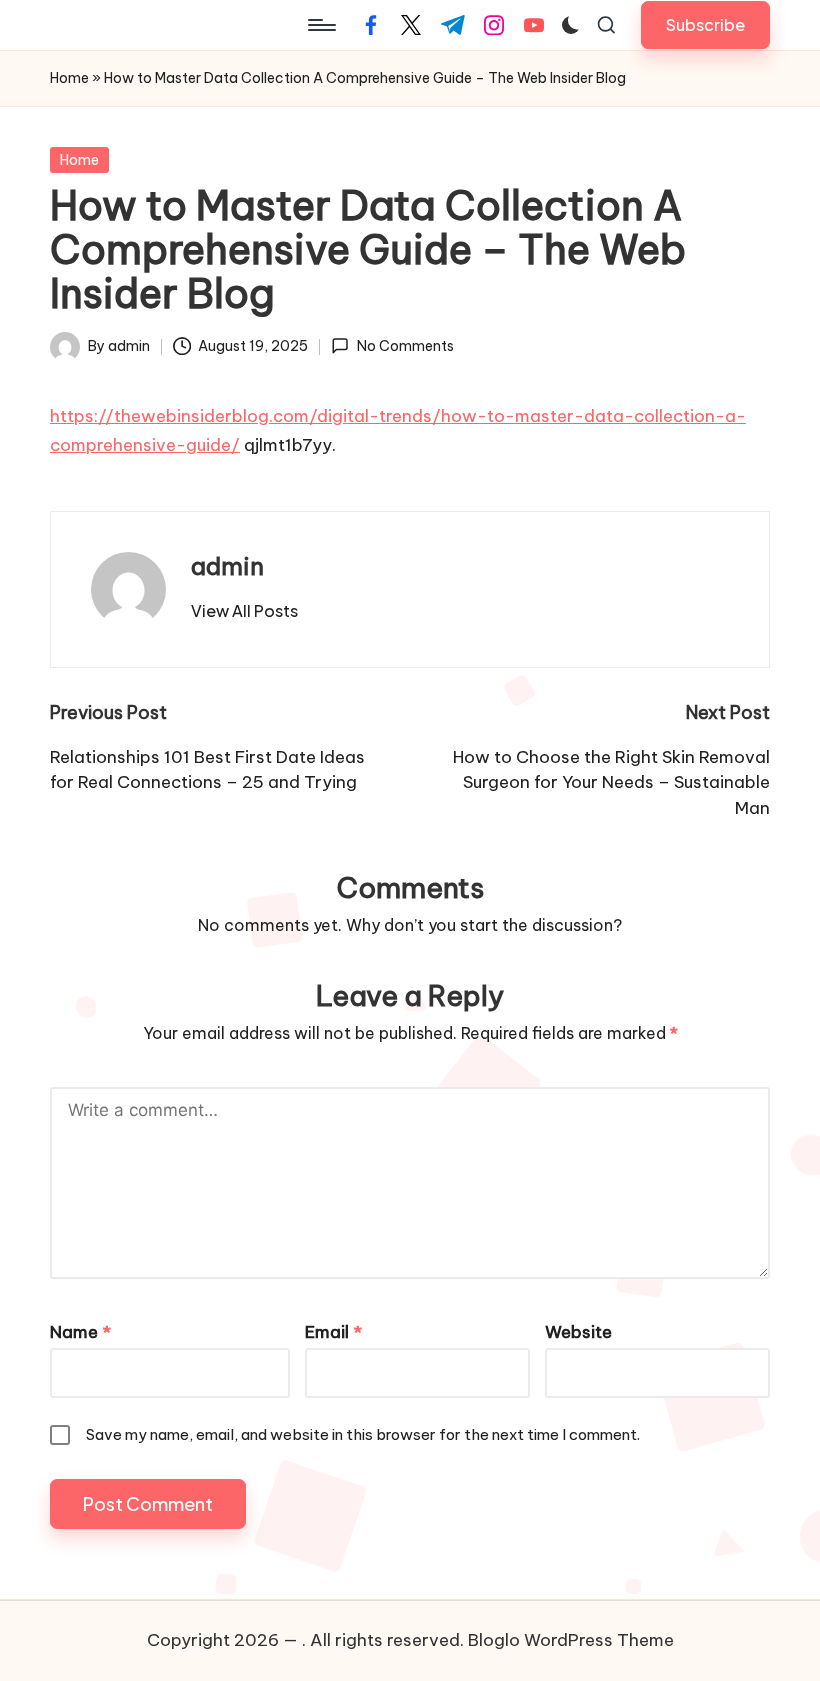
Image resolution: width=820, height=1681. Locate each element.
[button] (705, 24)
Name (80, 1332)
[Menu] (320, 25)
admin (227, 566)
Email (333, 1332)
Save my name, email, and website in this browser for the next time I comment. (363, 1434)
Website (578, 1332)
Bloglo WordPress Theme (571, 1640)
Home (69, 78)
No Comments (405, 346)
